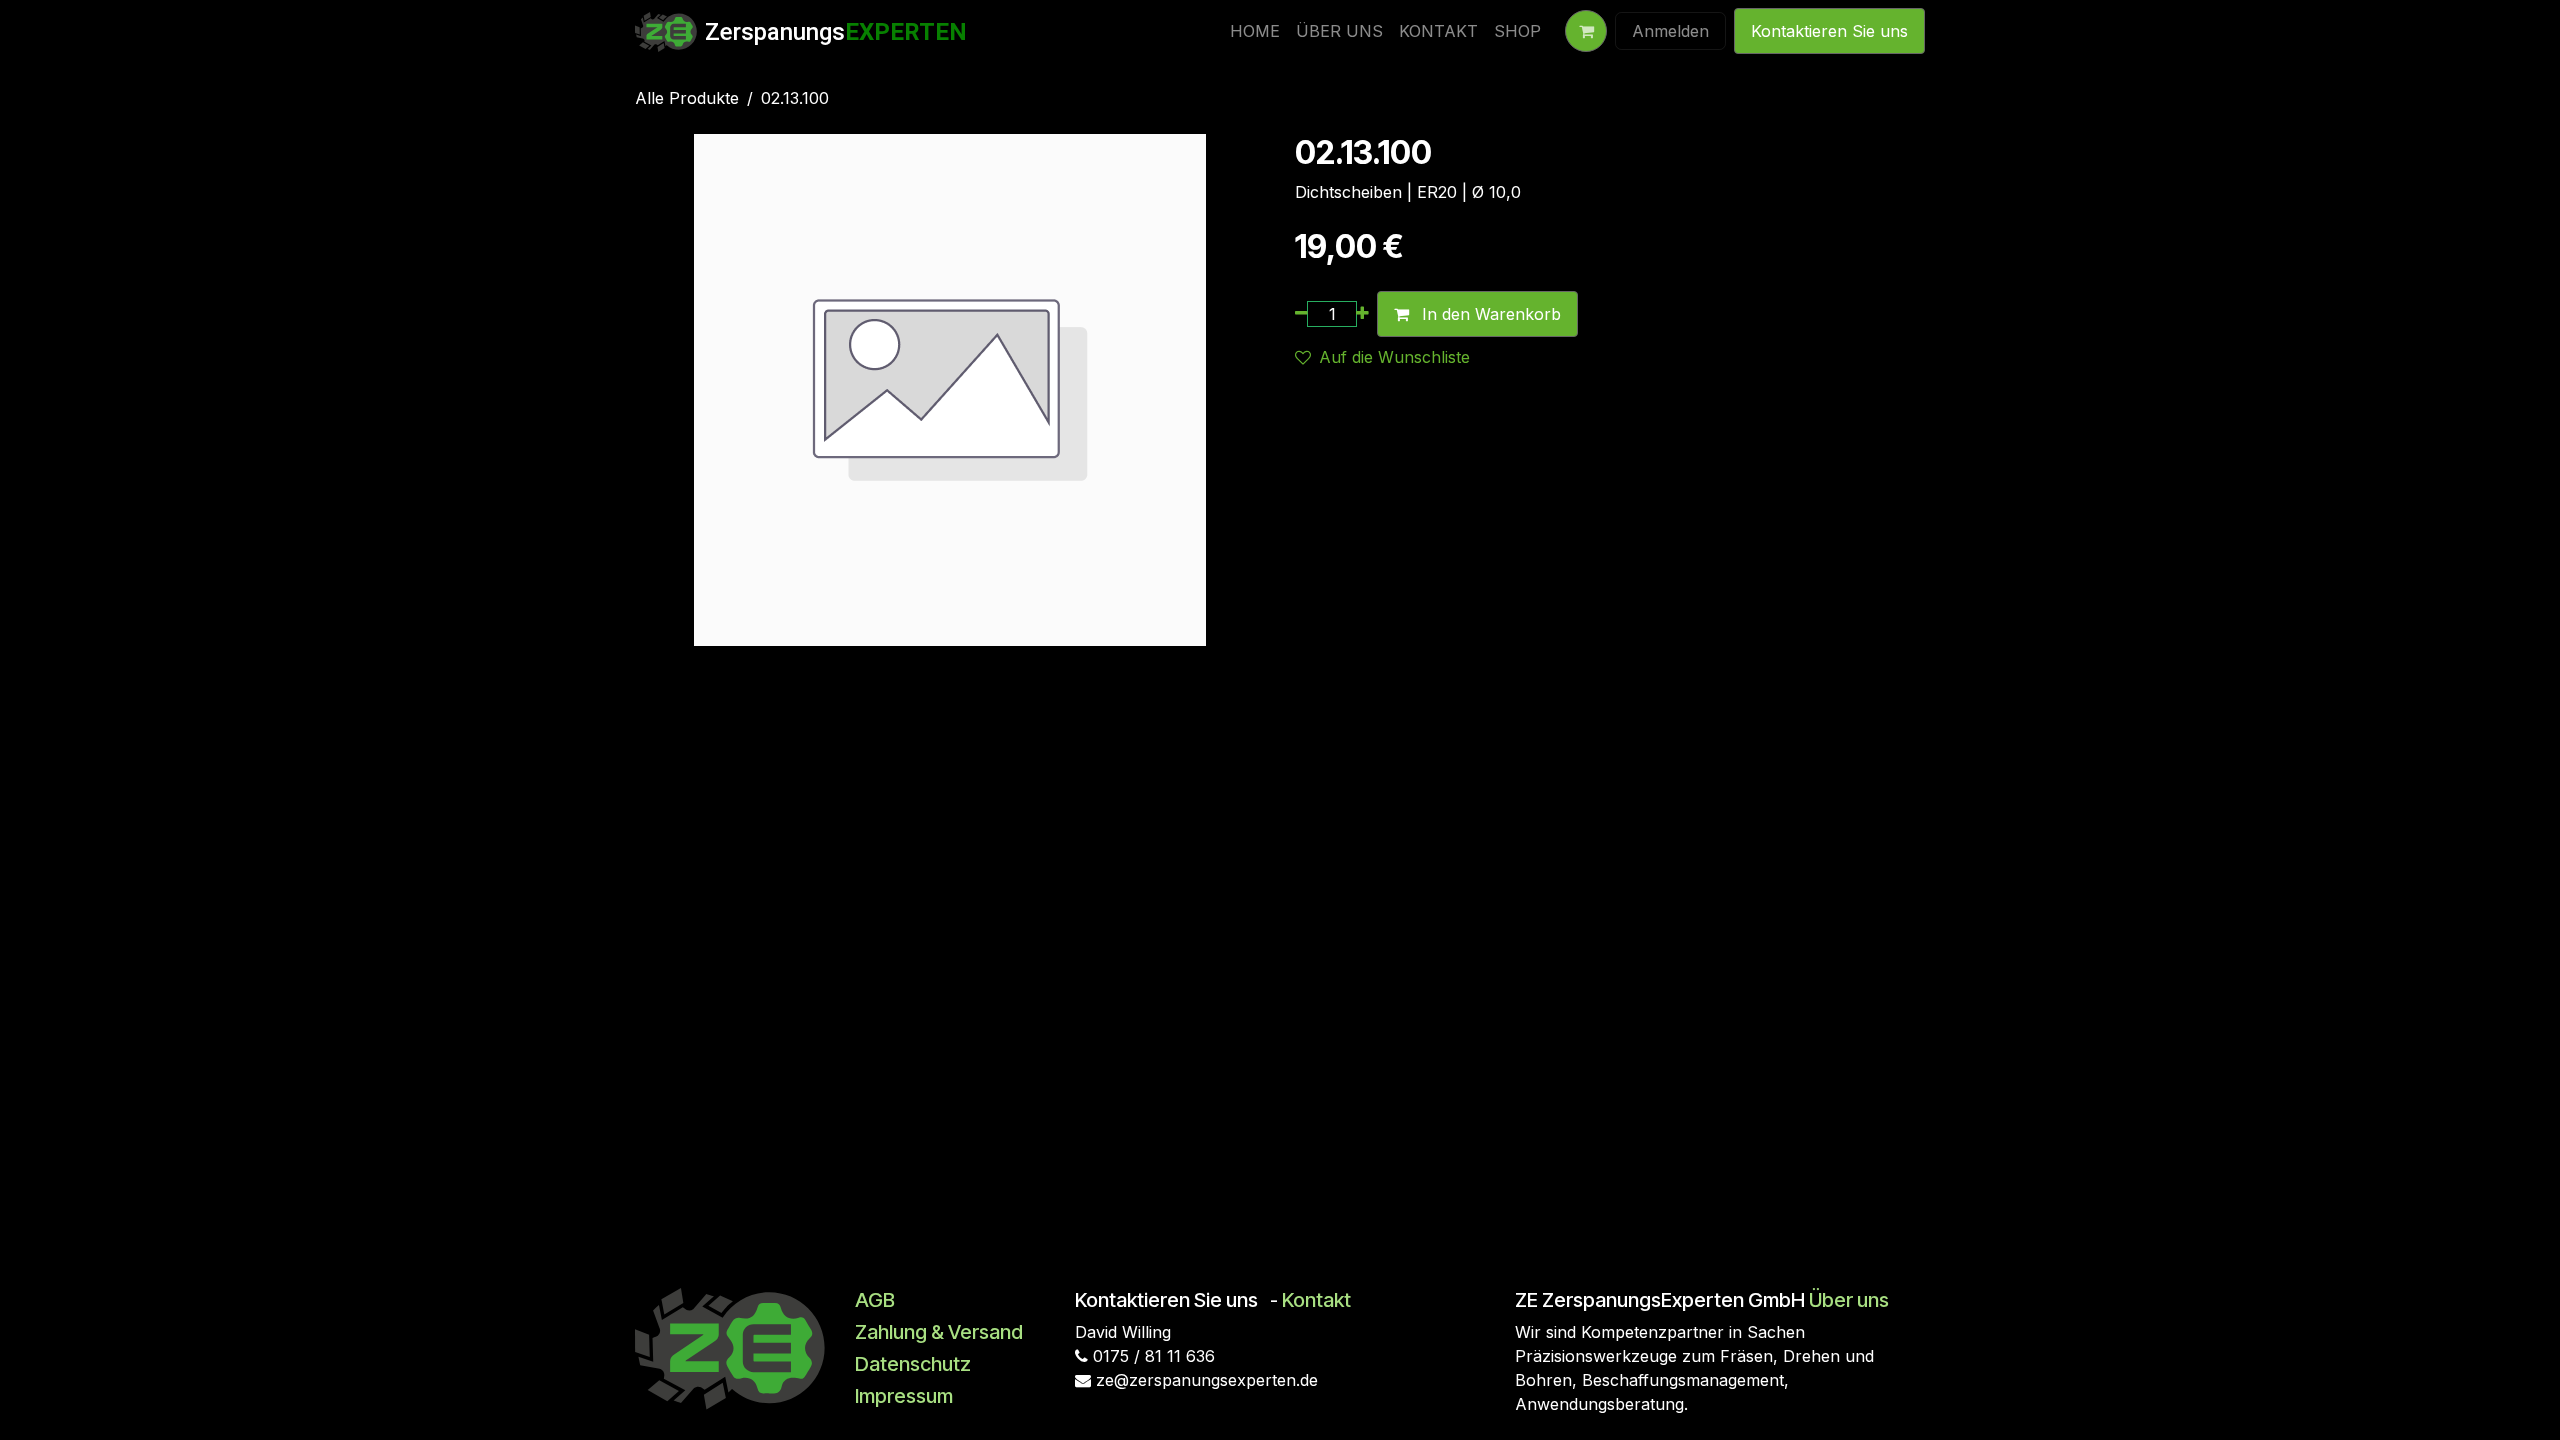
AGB (875, 1300)
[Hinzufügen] (1362, 314)
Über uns (1849, 1300)
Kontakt (1316, 1300)
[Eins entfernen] (1301, 314)
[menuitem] (1255, 31)
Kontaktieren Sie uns (1829, 31)
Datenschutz (913, 1364)
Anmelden (1670, 31)
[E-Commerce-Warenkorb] (1586, 31)
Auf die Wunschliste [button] (1394, 357)
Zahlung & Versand (939, 1332)
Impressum (904, 1396)
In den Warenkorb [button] (1489, 314)
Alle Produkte (687, 98)
